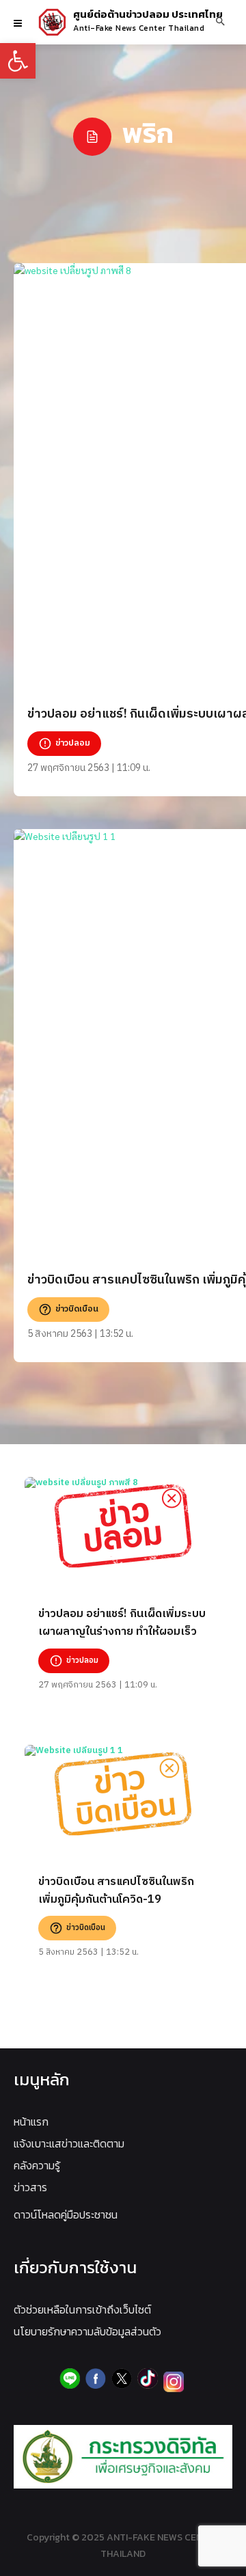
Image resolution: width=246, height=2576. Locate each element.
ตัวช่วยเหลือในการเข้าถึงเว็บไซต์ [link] (82, 2309)
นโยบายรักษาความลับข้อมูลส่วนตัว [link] (87, 2331)
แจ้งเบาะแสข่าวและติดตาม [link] (69, 2143)
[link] (18, 61)
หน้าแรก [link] (31, 2121)
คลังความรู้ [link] (37, 2165)
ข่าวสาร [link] (30, 2187)
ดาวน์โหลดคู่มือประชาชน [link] (66, 2214)
